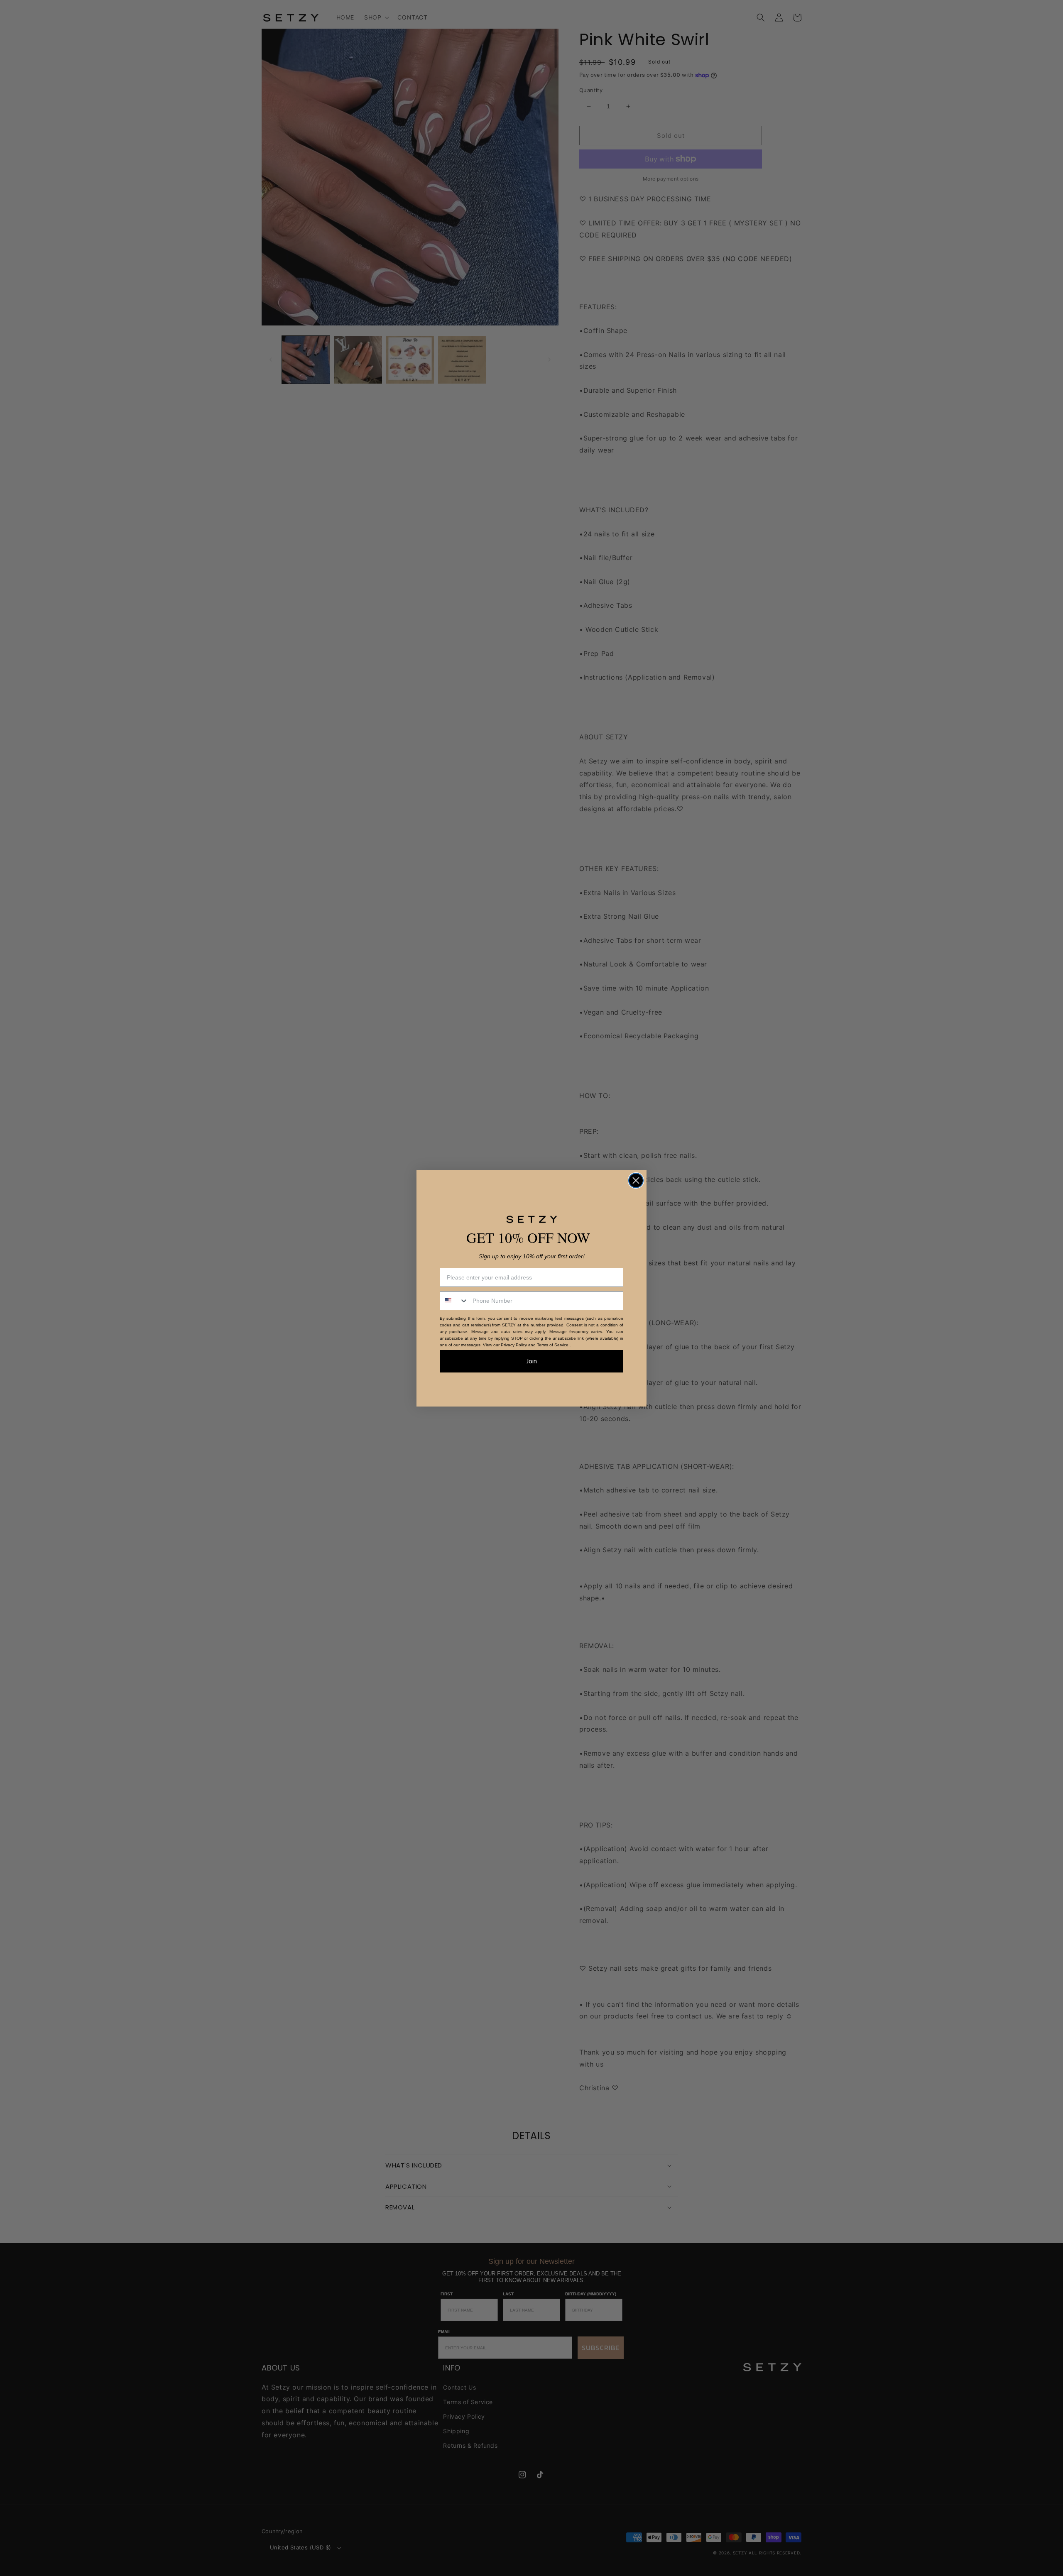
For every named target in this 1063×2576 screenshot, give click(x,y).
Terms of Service (553, 1345)
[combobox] (454, 1301)
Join (532, 1361)
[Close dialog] (636, 1180)
